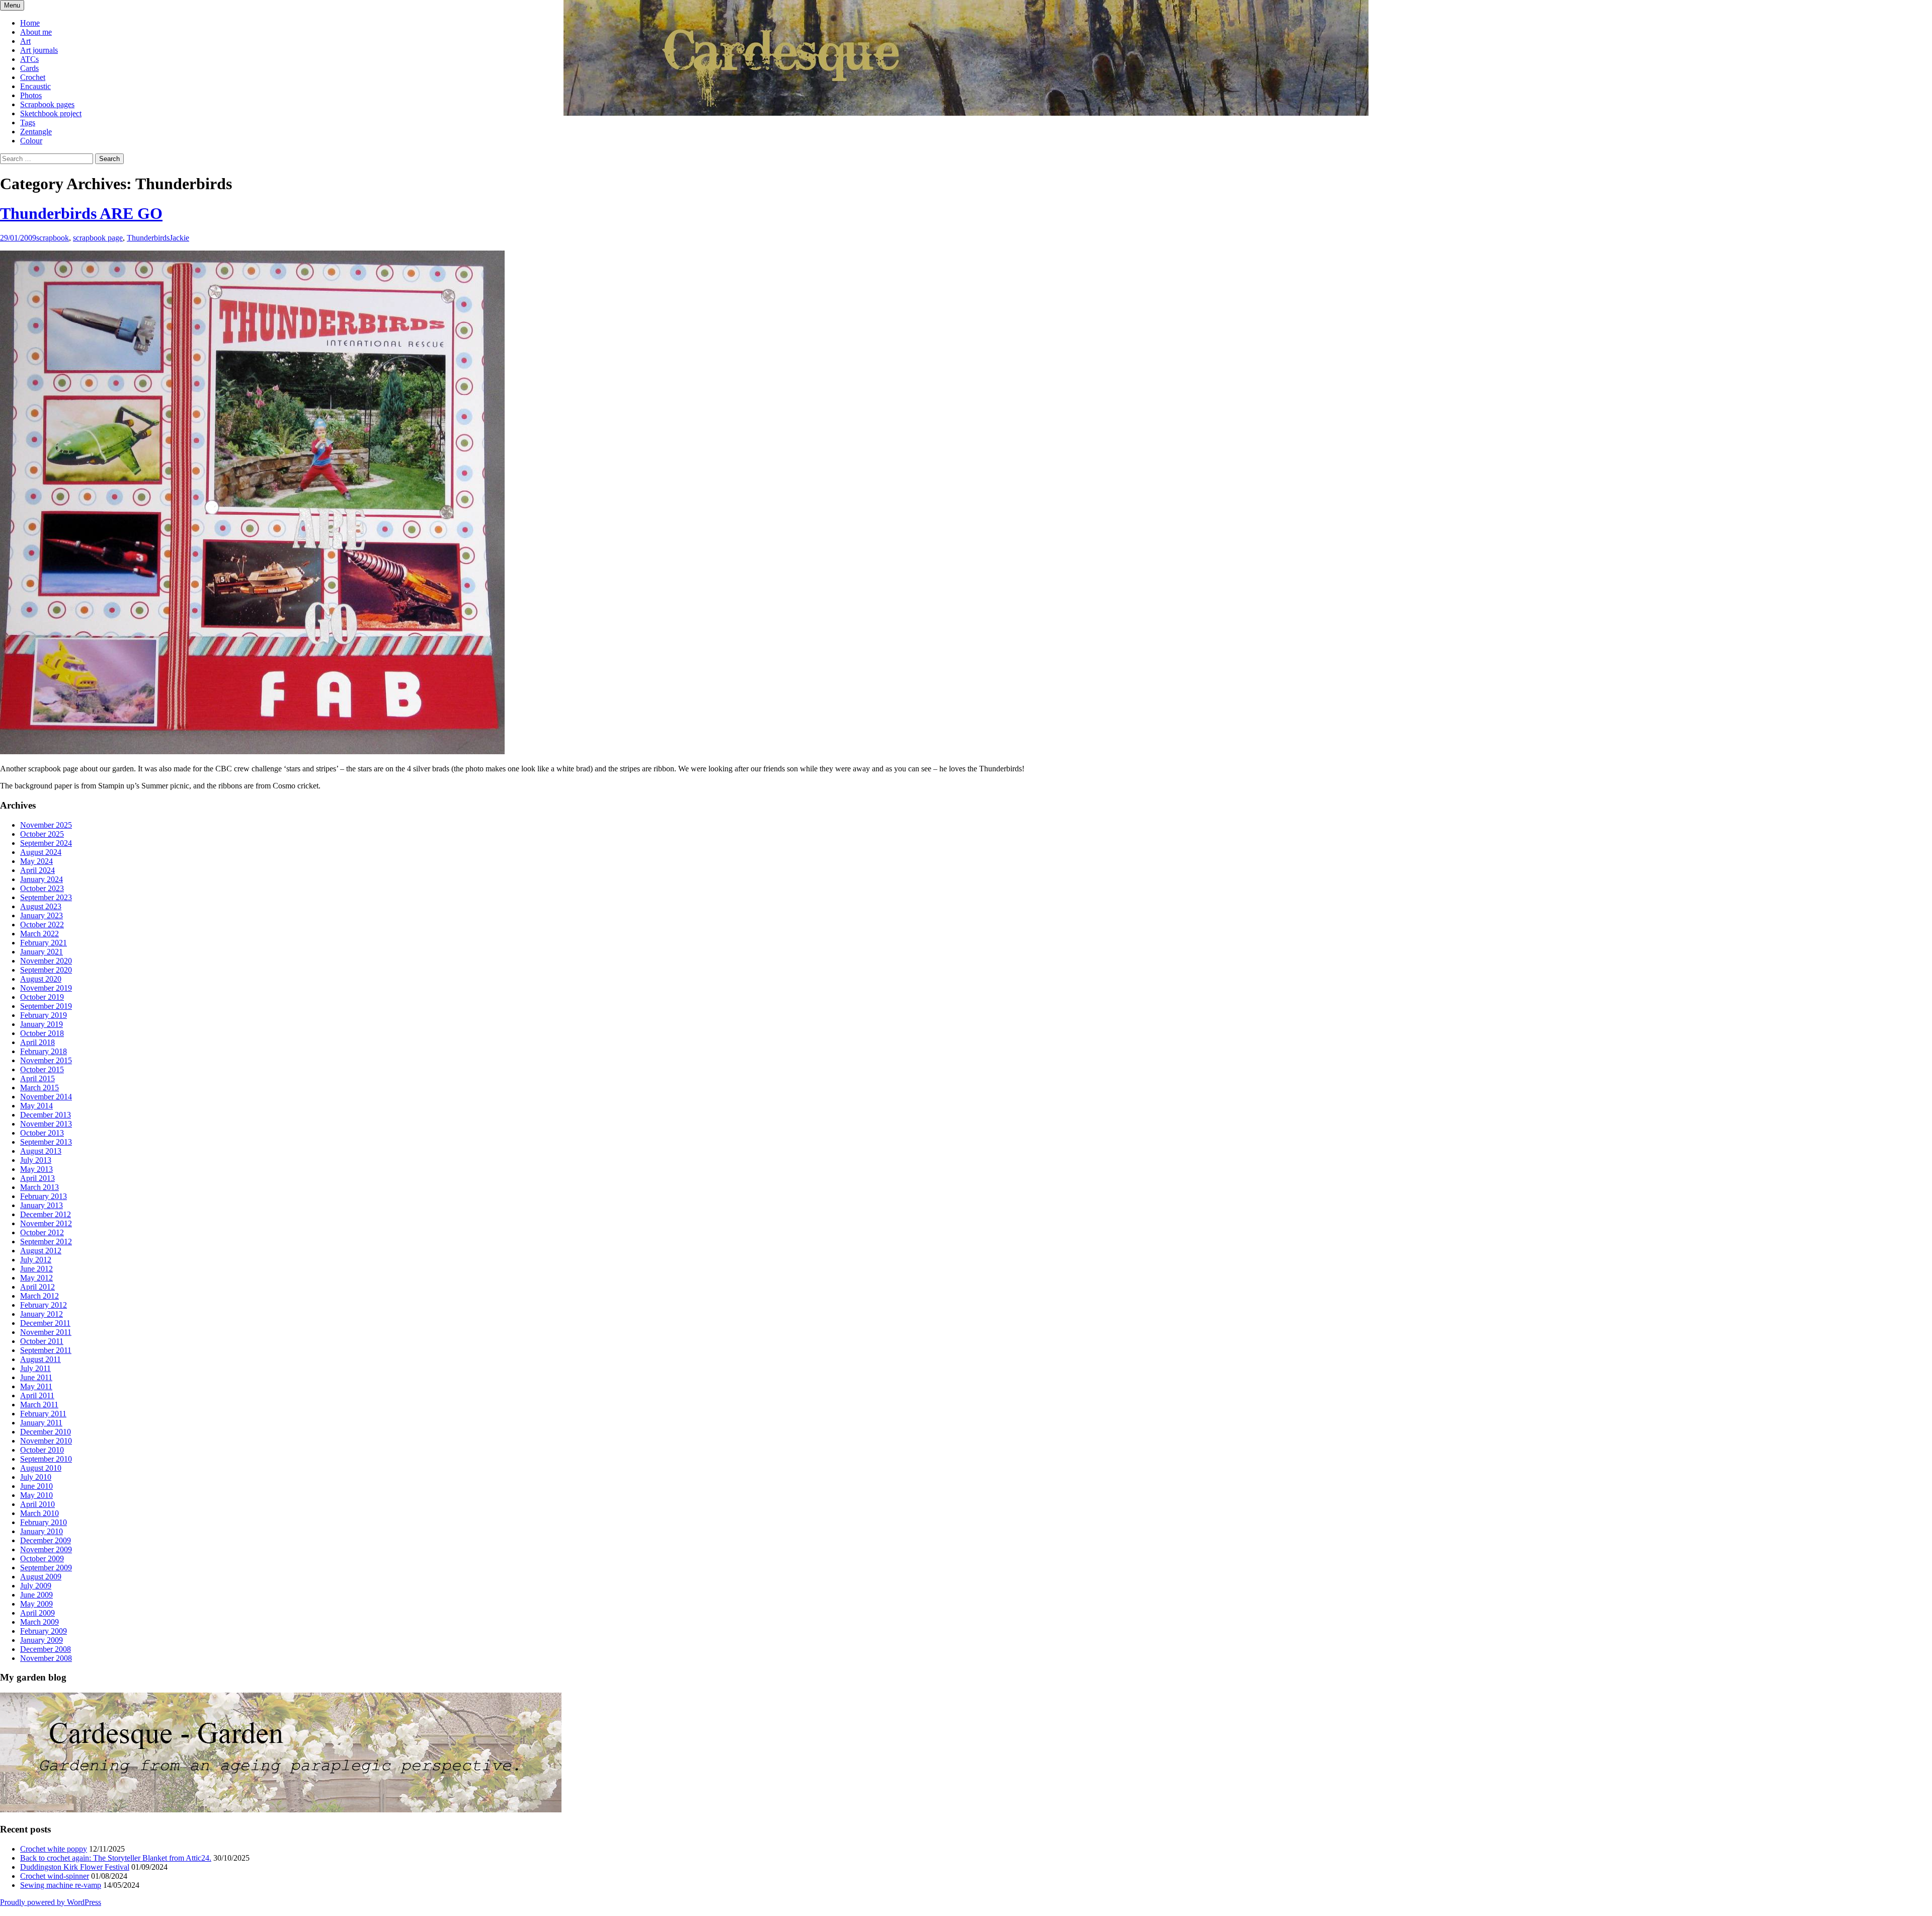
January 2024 (42, 879)
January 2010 (42, 1531)
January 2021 (42, 952)
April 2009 (37, 1613)
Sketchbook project (51, 113)
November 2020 (46, 961)
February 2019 (44, 1015)
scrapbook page (98, 238)
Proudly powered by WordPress (51, 1902)
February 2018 (44, 1051)
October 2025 (42, 834)
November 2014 (46, 1097)
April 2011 (37, 1395)
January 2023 (42, 915)
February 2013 (44, 1196)
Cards (29, 68)
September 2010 (46, 1459)
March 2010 (39, 1513)
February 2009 (44, 1631)
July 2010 (36, 1477)
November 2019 (46, 988)
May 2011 (36, 1386)
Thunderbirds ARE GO (81, 213)
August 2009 (41, 1577)
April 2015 (37, 1079)
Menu (12, 5)
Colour (31, 141)
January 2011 (41, 1423)
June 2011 (36, 1377)
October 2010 (42, 1450)
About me (36, 32)
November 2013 (46, 1124)
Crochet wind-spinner (55, 1876)
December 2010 (46, 1432)
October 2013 (42, 1133)
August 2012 (41, 1251)
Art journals (39, 50)
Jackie (179, 238)
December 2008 (46, 1649)
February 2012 (44, 1305)
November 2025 (46, 825)
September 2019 (46, 1006)
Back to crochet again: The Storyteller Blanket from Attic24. (116, 1858)
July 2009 (36, 1586)
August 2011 (41, 1359)
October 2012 (42, 1232)
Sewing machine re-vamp (61, 1885)
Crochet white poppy (54, 1849)
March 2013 (39, 1187)
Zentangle (36, 132)
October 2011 (42, 1341)
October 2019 (42, 997)
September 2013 (46, 1142)
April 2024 (37, 870)
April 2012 (37, 1287)
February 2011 (43, 1414)
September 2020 (46, 970)
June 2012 (36, 1269)
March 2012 (39, 1296)
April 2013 (37, 1178)
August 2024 (41, 852)
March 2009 (39, 1622)
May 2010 (36, 1495)
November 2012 (46, 1223)
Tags (28, 123)
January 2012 (42, 1314)
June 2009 (36, 1595)
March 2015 (39, 1088)
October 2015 (42, 1069)
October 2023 (42, 888)
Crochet (33, 77)
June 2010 (36, 1486)
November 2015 (46, 1060)
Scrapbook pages (47, 104)
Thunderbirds (148, 238)
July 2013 (36, 1160)
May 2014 (36, 1106)
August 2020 (41, 979)
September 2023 (46, 897)
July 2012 (36, 1260)
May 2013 (36, 1169)
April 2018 (37, 1042)
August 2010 (41, 1468)
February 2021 (44, 943)
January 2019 (42, 1024)
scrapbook (53, 238)
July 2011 (35, 1368)
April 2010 (37, 1504)
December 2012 (46, 1214)
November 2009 (46, 1549)
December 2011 (45, 1323)
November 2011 (46, 1332)
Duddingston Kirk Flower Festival (75, 1867)
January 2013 (42, 1205)
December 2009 (46, 1540)
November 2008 (46, 1658)
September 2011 (46, 1350)
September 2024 (46, 843)
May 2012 (36, 1278)
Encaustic (35, 86)
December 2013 (46, 1115)
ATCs (29, 59)
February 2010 (44, 1522)
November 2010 (46, 1441)
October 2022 (42, 925)
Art (25, 41)
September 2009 (46, 1568)
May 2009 (36, 1604)
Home (30, 23)
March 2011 (39, 1405)
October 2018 (42, 1033)
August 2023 (41, 906)
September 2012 (46, 1242)
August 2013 (41, 1151)
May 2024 (36, 861)
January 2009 (42, 1640)
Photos (31, 95)
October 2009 (42, 1559)
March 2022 (39, 934)
